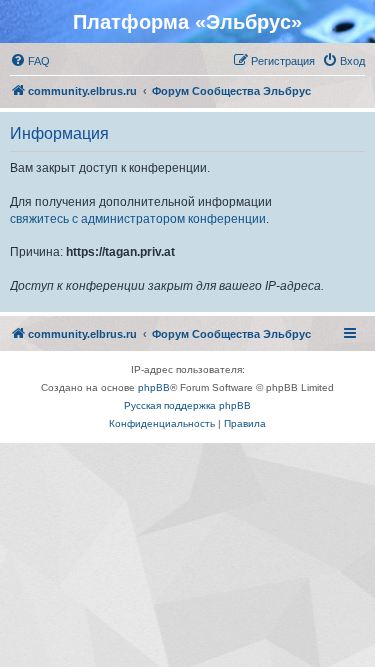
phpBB (154, 387)
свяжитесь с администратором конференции (138, 219)
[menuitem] (30, 61)
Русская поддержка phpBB (187, 405)
